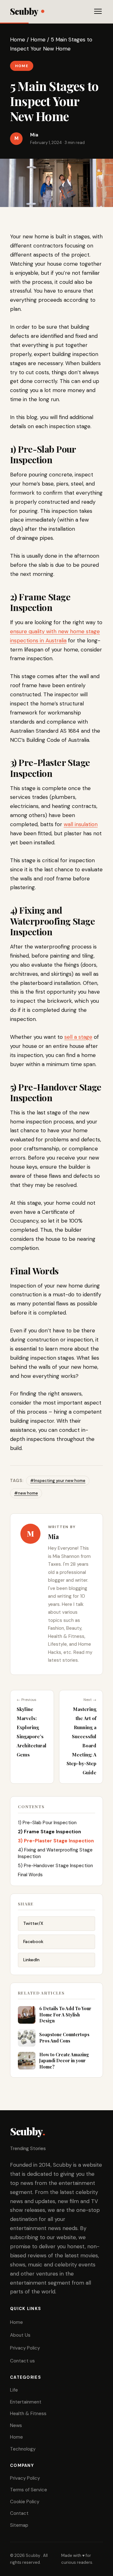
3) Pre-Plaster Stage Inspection (56, 1841)
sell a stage (78, 1037)
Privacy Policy (25, 2348)
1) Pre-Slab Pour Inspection (47, 1823)
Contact (19, 2513)
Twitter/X (33, 1923)
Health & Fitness (28, 2414)
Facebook (33, 1941)
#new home (26, 1493)
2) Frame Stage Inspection (49, 1832)
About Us (20, 2335)
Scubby (24, 11)
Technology (23, 2449)
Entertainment (26, 2402)
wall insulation (81, 824)
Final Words (30, 1875)
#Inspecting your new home (58, 1481)
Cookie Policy (25, 2502)
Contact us (22, 2361)
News (16, 2425)
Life (14, 2390)
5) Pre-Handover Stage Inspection (55, 1866)
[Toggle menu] (98, 11)
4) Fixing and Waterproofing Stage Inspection (55, 1853)
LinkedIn (31, 1960)
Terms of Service (29, 2490)
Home (18, 40)
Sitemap (19, 2525)
